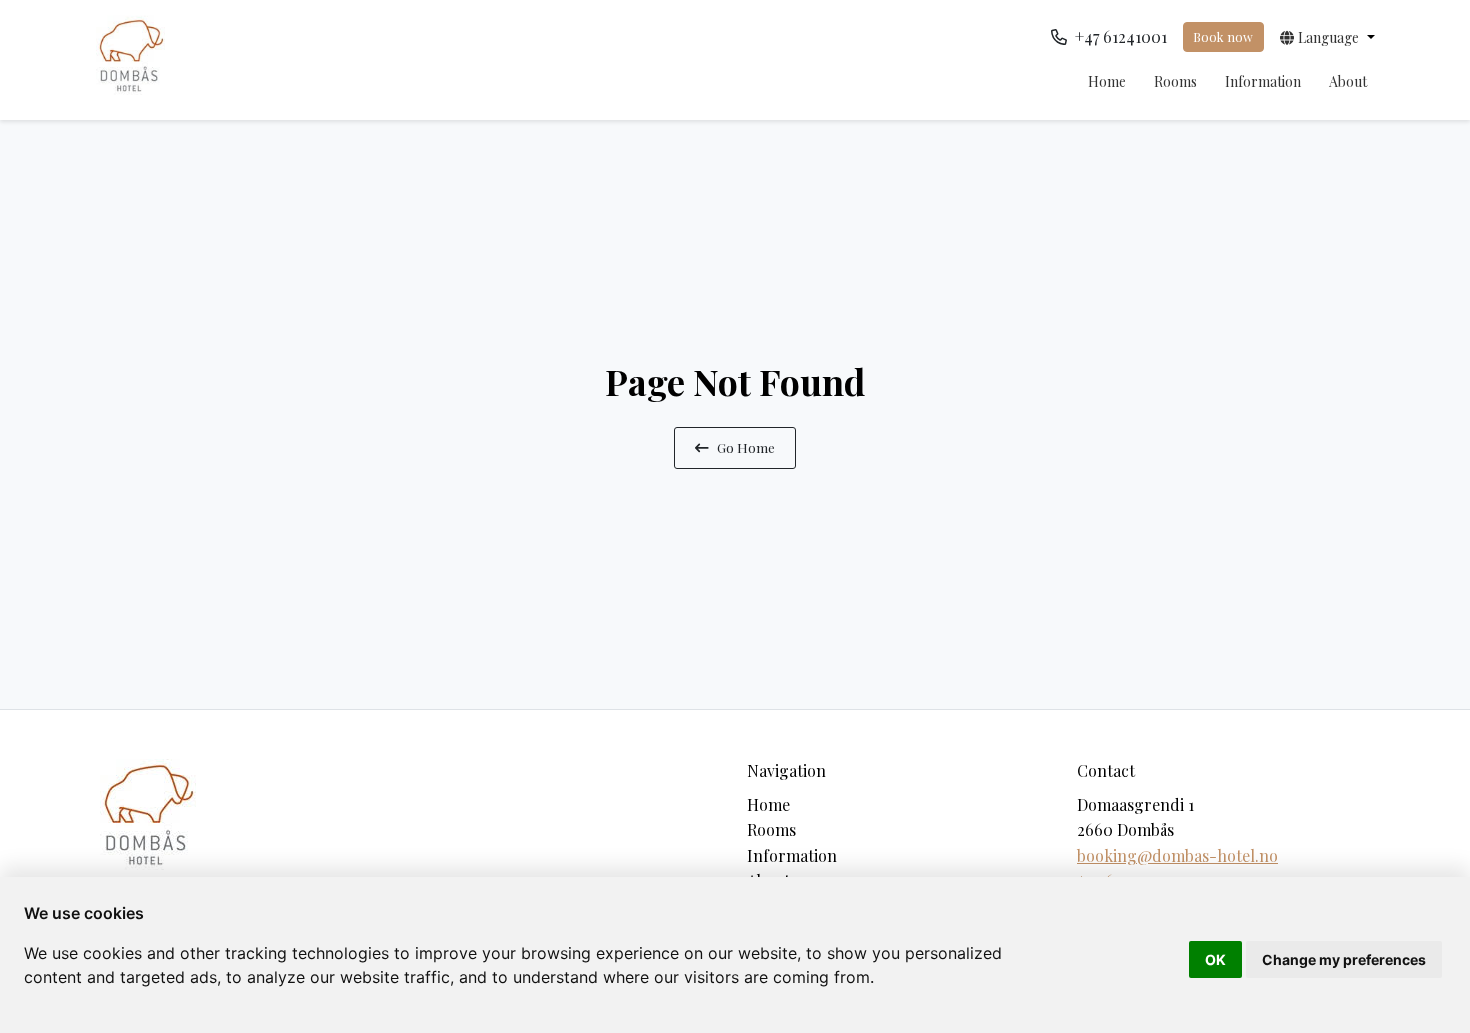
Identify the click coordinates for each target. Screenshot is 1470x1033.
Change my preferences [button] (1344, 959)
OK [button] (1215, 959)
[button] (1327, 37)
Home (1107, 81)
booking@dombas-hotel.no (1177, 855)
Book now (1223, 36)
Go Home (746, 447)
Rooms (1175, 81)
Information (1263, 81)
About (1348, 81)
